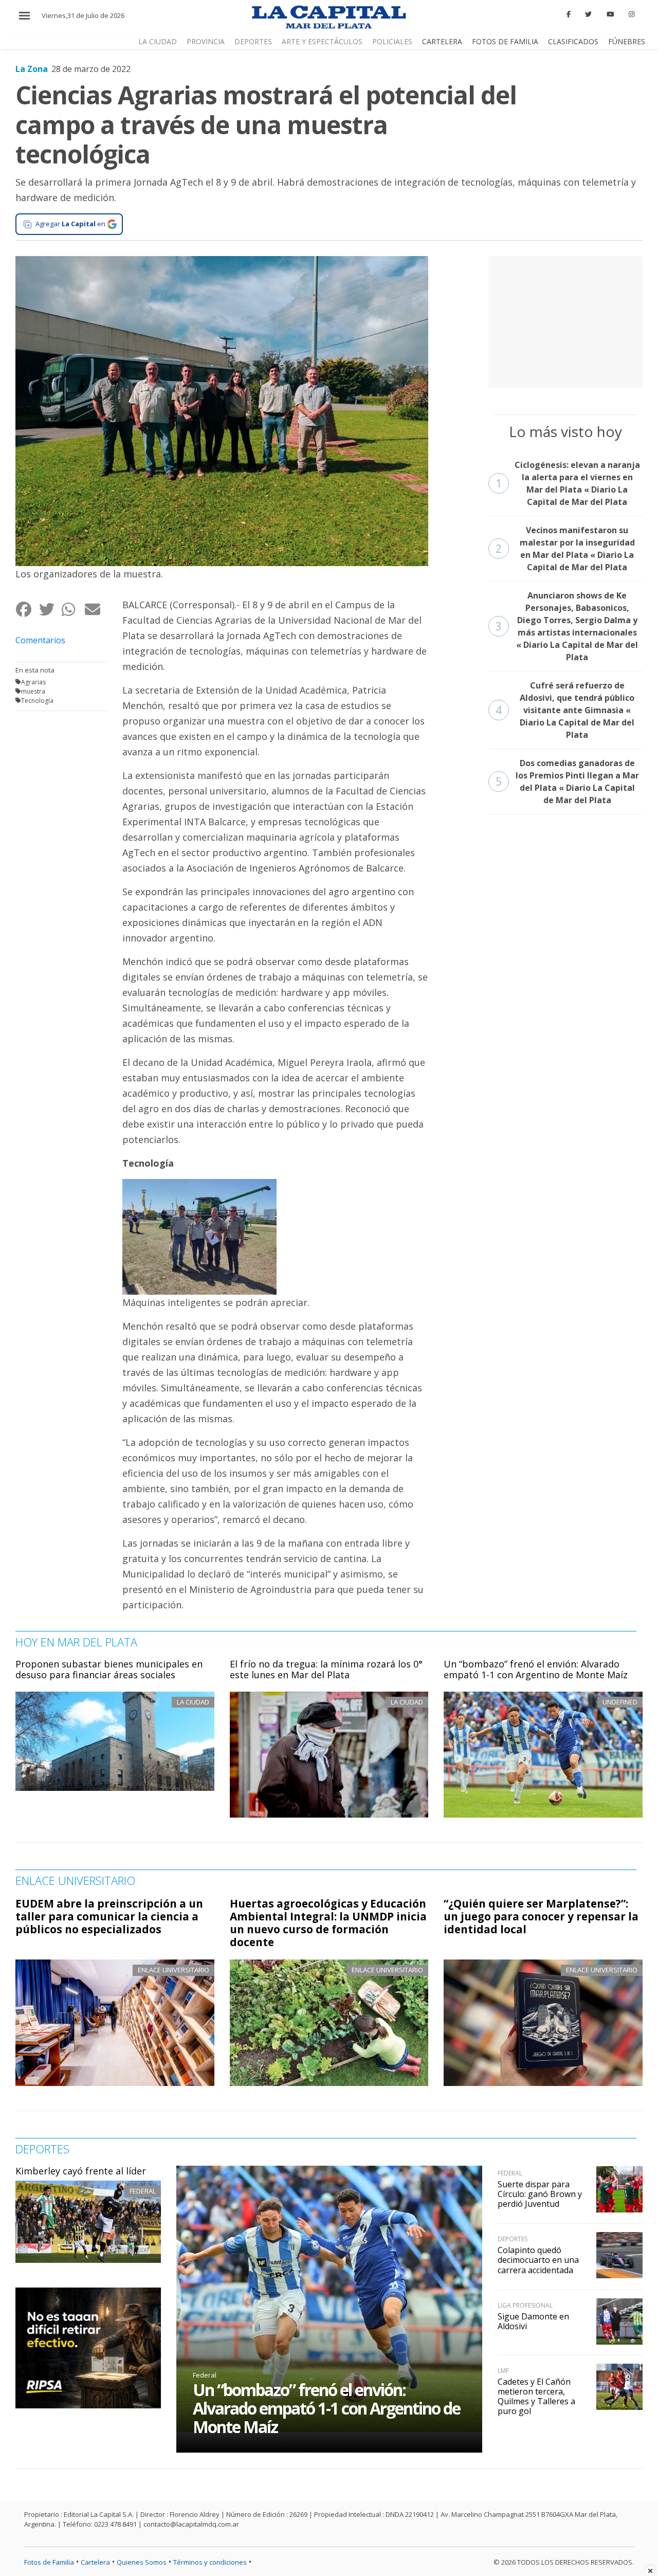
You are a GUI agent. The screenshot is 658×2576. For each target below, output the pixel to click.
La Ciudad (158, 41)
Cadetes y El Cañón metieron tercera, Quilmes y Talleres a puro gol (536, 2397)
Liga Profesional (525, 2305)
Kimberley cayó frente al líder (81, 2171)
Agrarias (33, 682)
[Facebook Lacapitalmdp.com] (569, 14)
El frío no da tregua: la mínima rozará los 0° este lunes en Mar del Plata (326, 1670)
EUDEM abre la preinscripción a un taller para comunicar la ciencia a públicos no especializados (109, 1916)
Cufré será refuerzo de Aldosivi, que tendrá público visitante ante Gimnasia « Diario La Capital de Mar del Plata (565, 710)
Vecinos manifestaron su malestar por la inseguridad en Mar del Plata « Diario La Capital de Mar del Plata (565, 549)
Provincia (206, 41)
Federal (143, 2191)
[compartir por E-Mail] (96, 609)
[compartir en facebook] (27, 609)
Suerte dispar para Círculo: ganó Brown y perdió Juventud (540, 2194)
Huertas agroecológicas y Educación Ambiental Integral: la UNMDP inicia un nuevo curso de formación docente (328, 1923)
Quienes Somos (142, 2562)
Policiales (392, 41)
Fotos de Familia (505, 41)
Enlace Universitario (173, 1970)
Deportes (253, 41)
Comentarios (40, 640)
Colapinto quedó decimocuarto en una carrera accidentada (538, 2260)
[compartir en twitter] (50, 609)
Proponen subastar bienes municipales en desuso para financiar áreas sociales (109, 1670)
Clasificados (573, 41)
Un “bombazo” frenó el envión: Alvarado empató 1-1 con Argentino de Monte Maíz (536, 1670)
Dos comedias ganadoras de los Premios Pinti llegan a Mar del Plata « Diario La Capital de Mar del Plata (567, 782)
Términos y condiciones (210, 2562)
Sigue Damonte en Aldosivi (533, 2321)
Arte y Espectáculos (322, 41)
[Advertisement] (565, 320)
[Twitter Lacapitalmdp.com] (589, 14)
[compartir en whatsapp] (73, 609)
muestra (33, 691)
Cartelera (442, 41)
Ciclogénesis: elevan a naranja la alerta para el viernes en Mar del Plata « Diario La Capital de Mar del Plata (568, 483)
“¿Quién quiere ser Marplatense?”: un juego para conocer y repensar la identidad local (541, 1916)
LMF (503, 2371)
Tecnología (37, 701)
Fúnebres (627, 41)
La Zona (32, 69)
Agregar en (70, 224)
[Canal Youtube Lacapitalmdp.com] (610, 14)
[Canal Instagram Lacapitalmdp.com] (632, 14)
